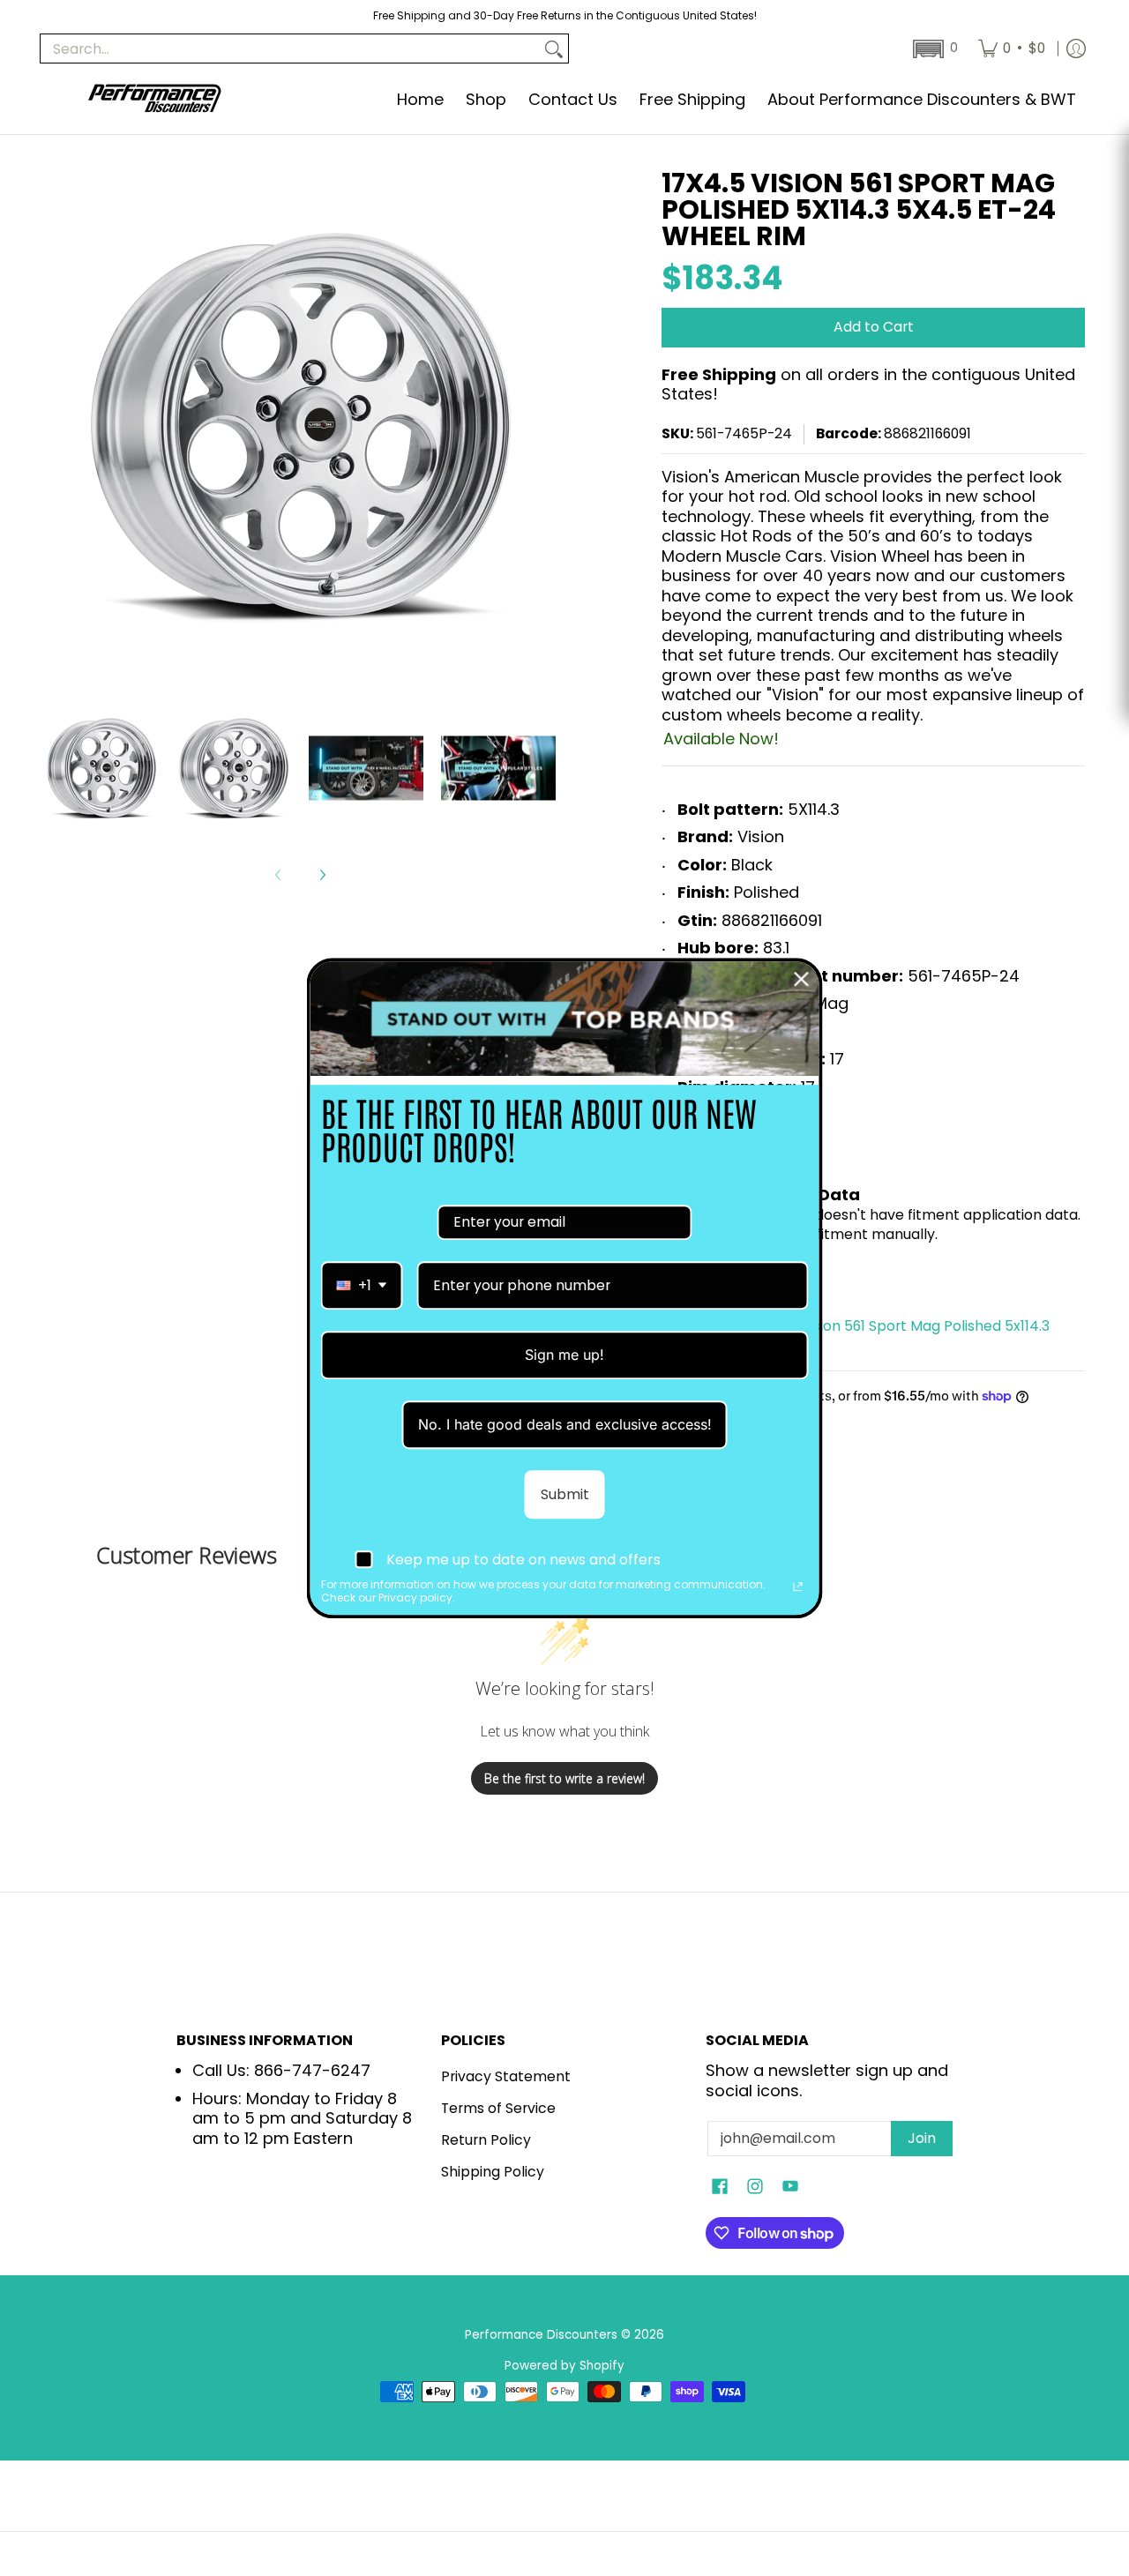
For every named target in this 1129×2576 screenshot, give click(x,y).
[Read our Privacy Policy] (798, 1587)
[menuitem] (1012, 49)
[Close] (802, 979)
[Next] (322, 875)
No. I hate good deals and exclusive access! (565, 1424)
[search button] (554, 49)
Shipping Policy (493, 2172)
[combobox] (362, 1285)
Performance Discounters (541, 2335)
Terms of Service (498, 2108)
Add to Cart (874, 327)
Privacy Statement (506, 2076)
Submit (565, 1494)
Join (922, 2138)
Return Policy (486, 2140)
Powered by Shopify (564, 2366)
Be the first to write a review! (564, 1778)
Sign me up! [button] (564, 1355)
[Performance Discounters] (154, 100)
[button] (934, 49)
